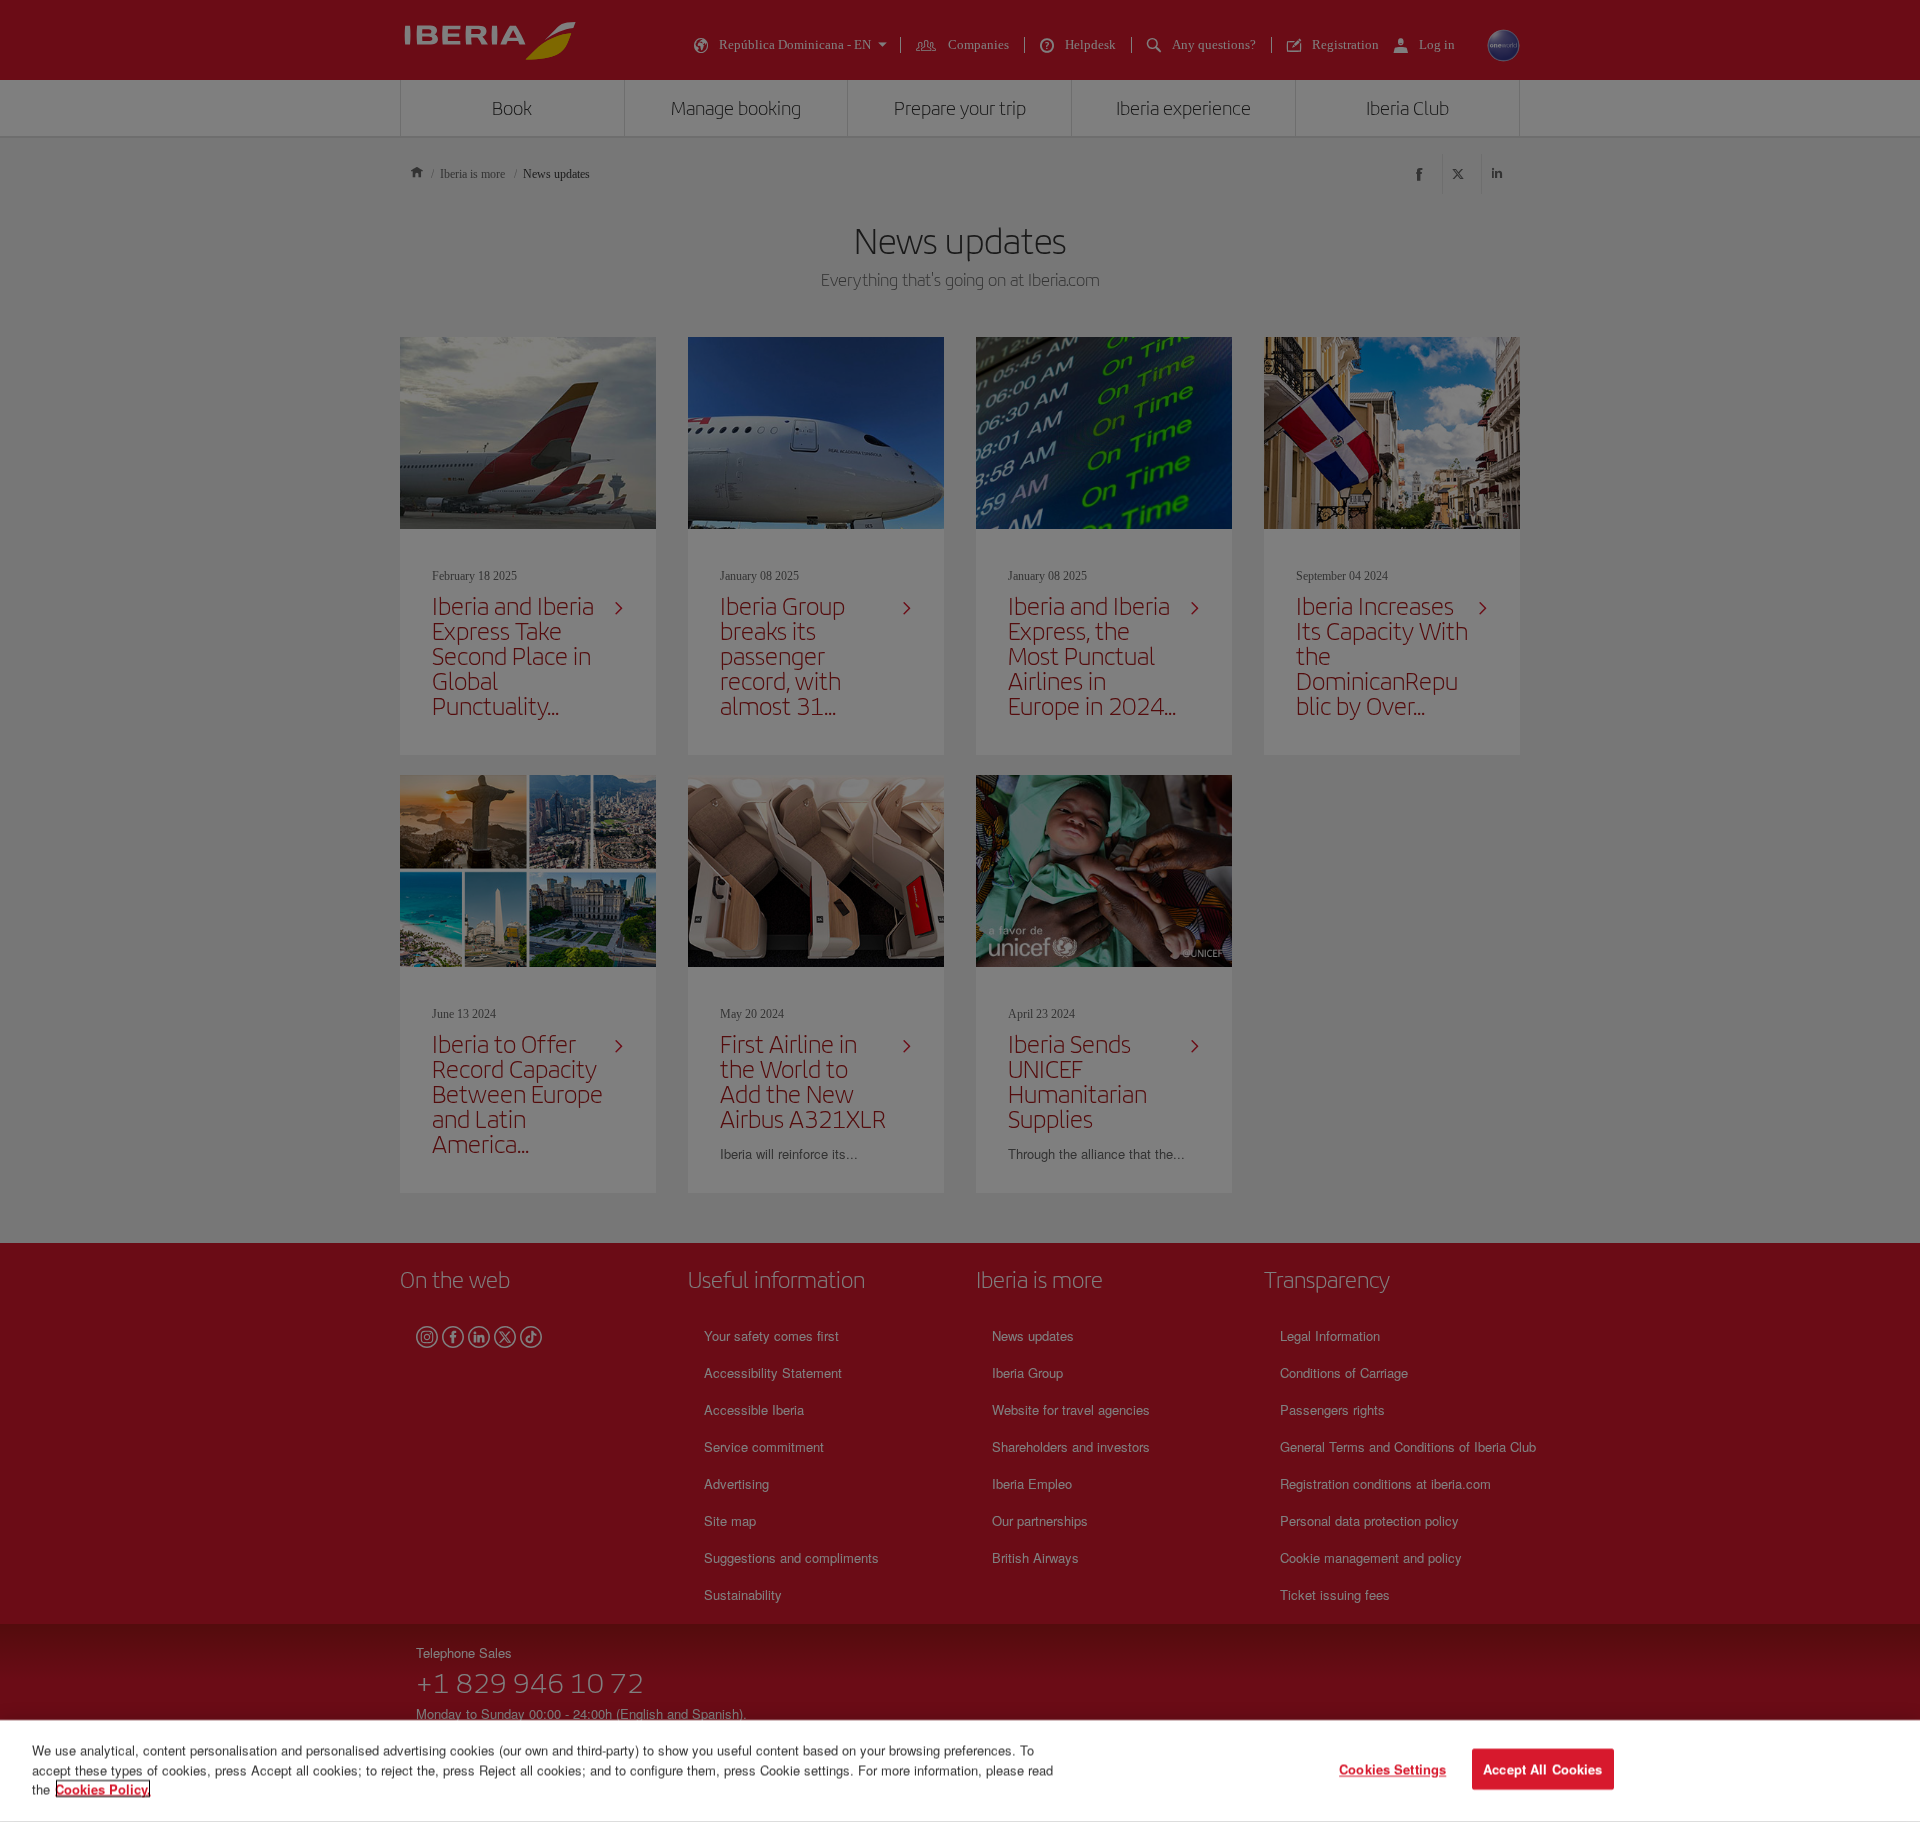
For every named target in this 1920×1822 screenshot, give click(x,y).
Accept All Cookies (1542, 1769)
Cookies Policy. (103, 1788)
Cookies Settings (1392, 1769)
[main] (960, 1771)
